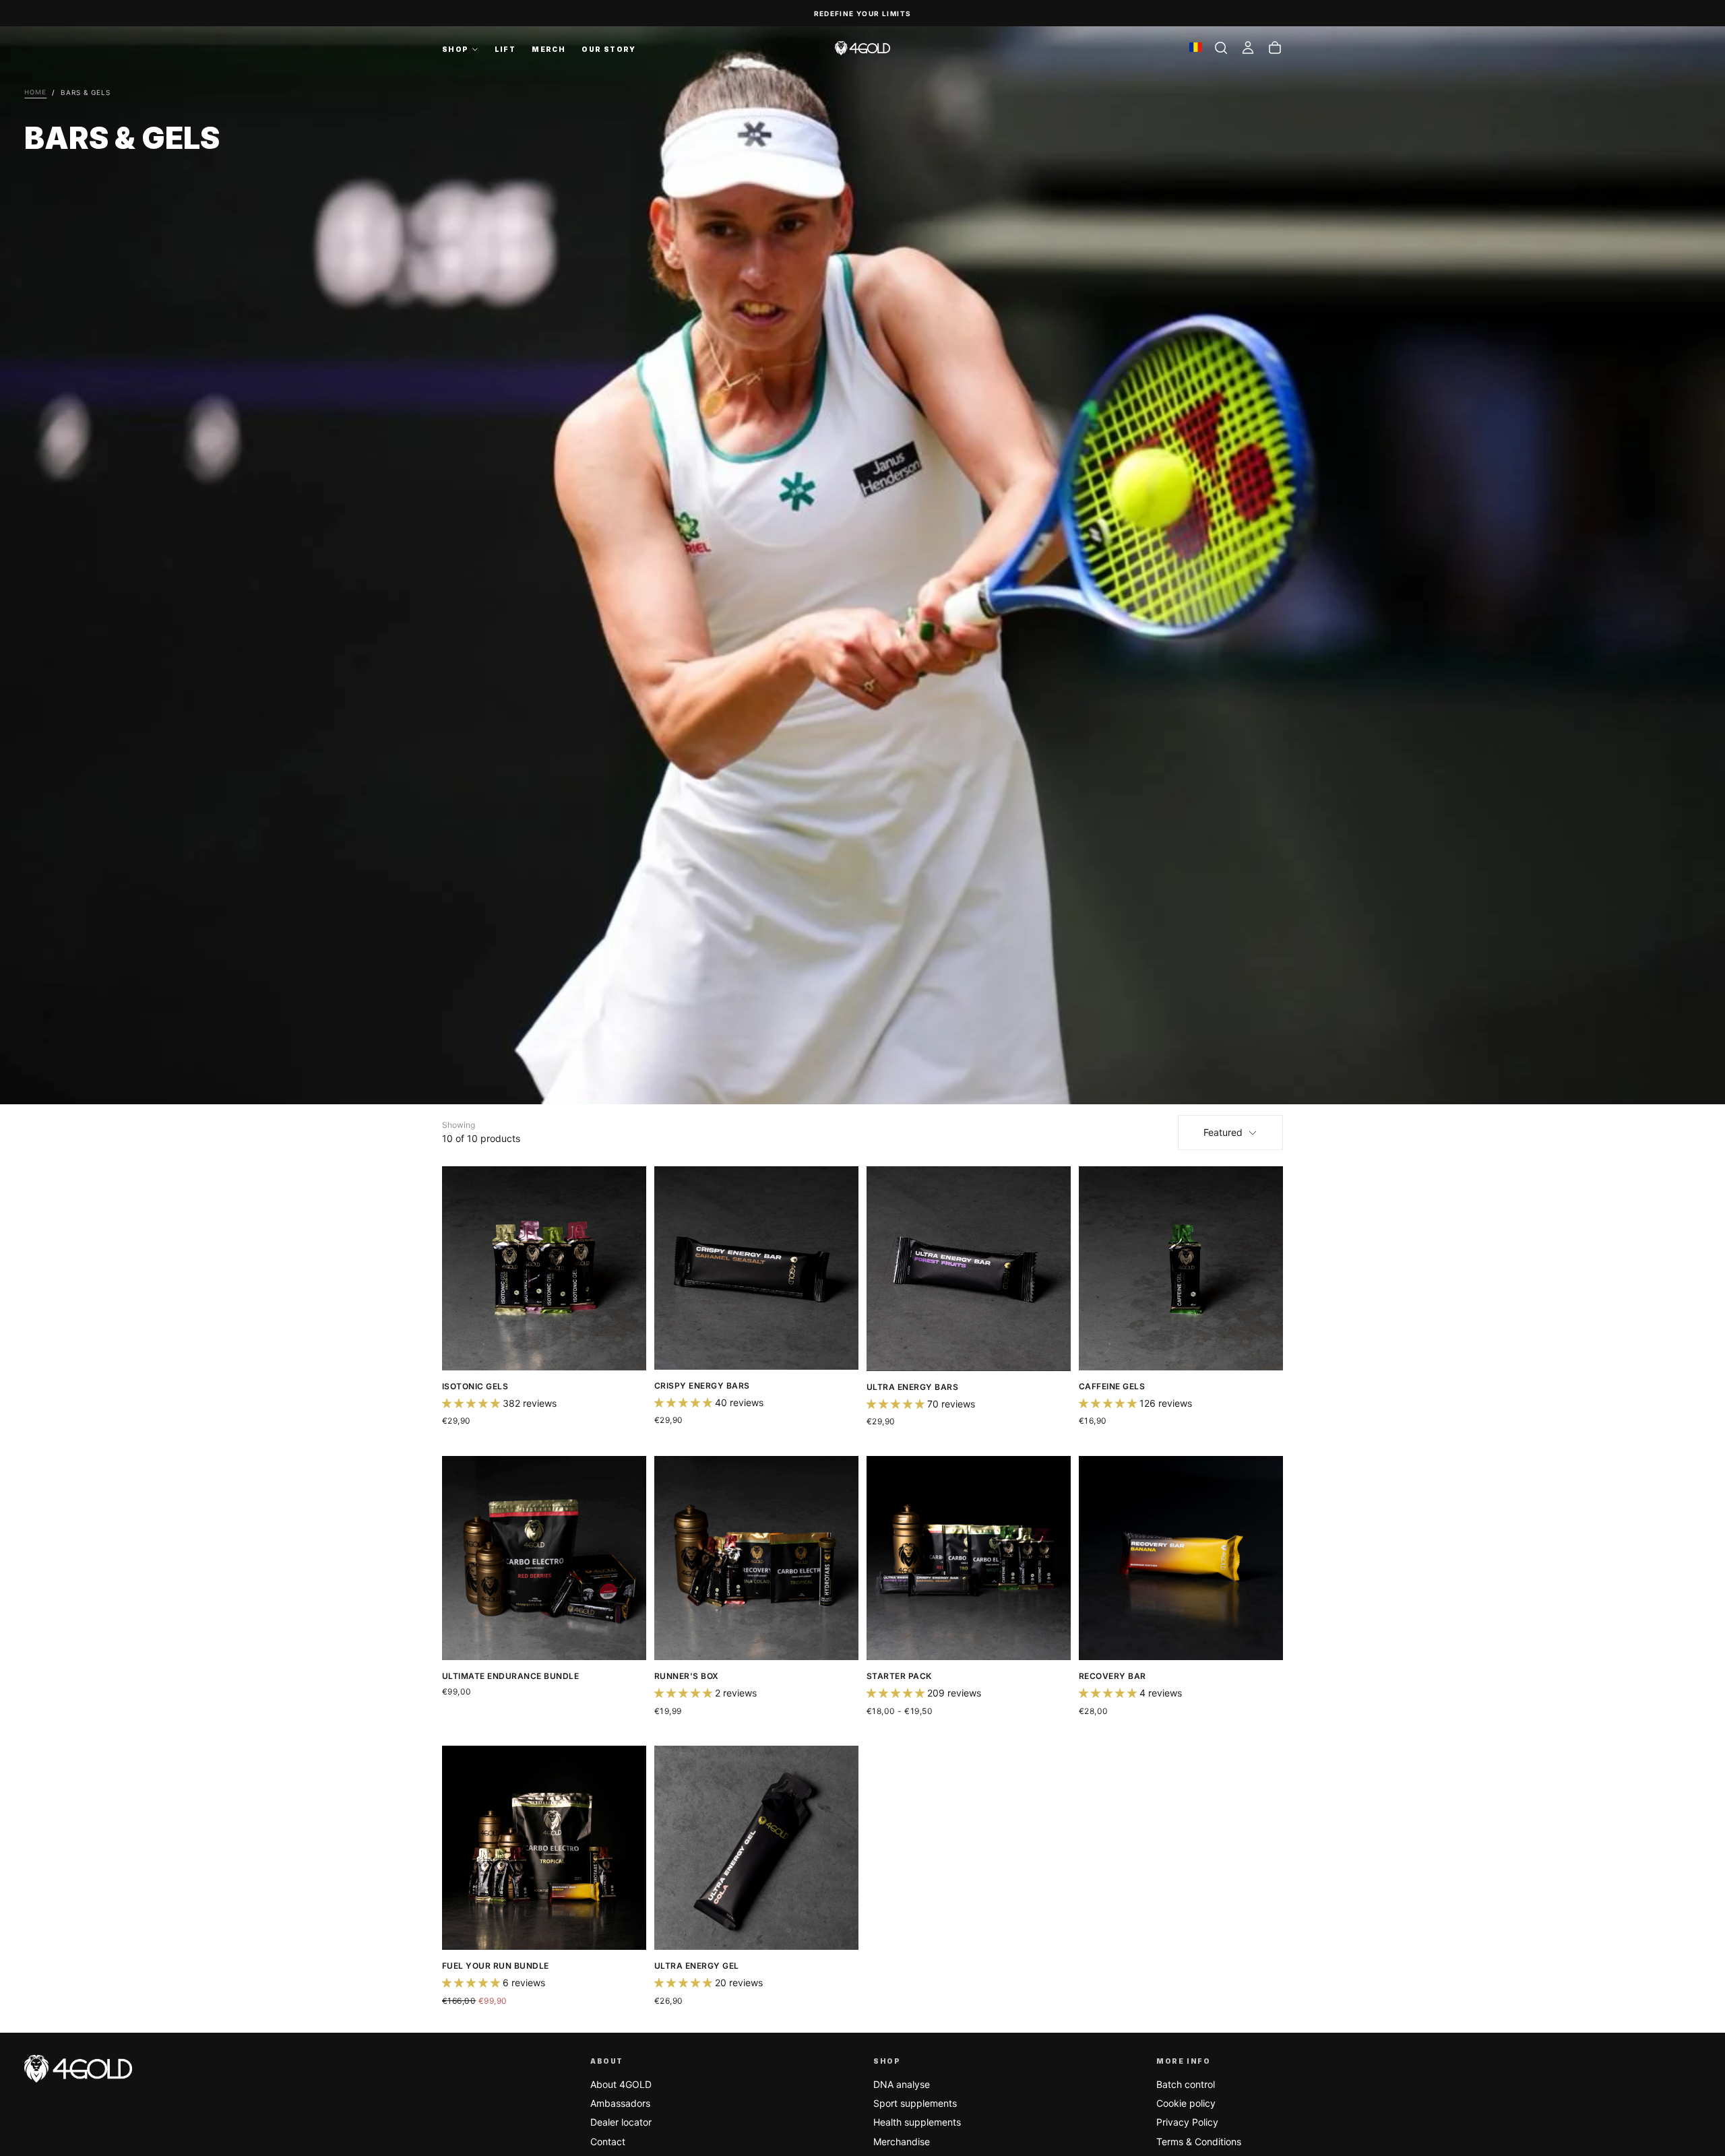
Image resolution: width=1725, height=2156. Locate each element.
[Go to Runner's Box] (756, 1558)
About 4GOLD (621, 2084)
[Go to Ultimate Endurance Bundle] (544, 1558)
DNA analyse (902, 2084)
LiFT (505, 49)
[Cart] (1275, 48)
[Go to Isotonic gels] (544, 1268)
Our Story (609, 49)
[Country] (1196, 48)
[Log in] (1248, 48)
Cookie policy (1186, 2103)
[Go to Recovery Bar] (1181, 1558)
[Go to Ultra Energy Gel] (756, 1848)
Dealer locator (621, 2122)
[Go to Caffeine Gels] (1181, 1268)
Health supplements (917, 2122)
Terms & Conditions (1199, 2142)
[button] (1221, 48)
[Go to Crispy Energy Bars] (756, 1268)
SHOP (456, 49)
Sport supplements (915, 2103)
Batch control (1186, 2084)
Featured (1223, 1132)
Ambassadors (620, 2103)
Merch (548, 49)
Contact (608, 2142)
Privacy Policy (1187, 2122)
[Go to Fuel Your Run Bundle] (544, 1848)
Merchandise (902, 2142)
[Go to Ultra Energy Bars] (969, 1269)
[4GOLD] (78, 2069)
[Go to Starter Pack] (969, 1558)
